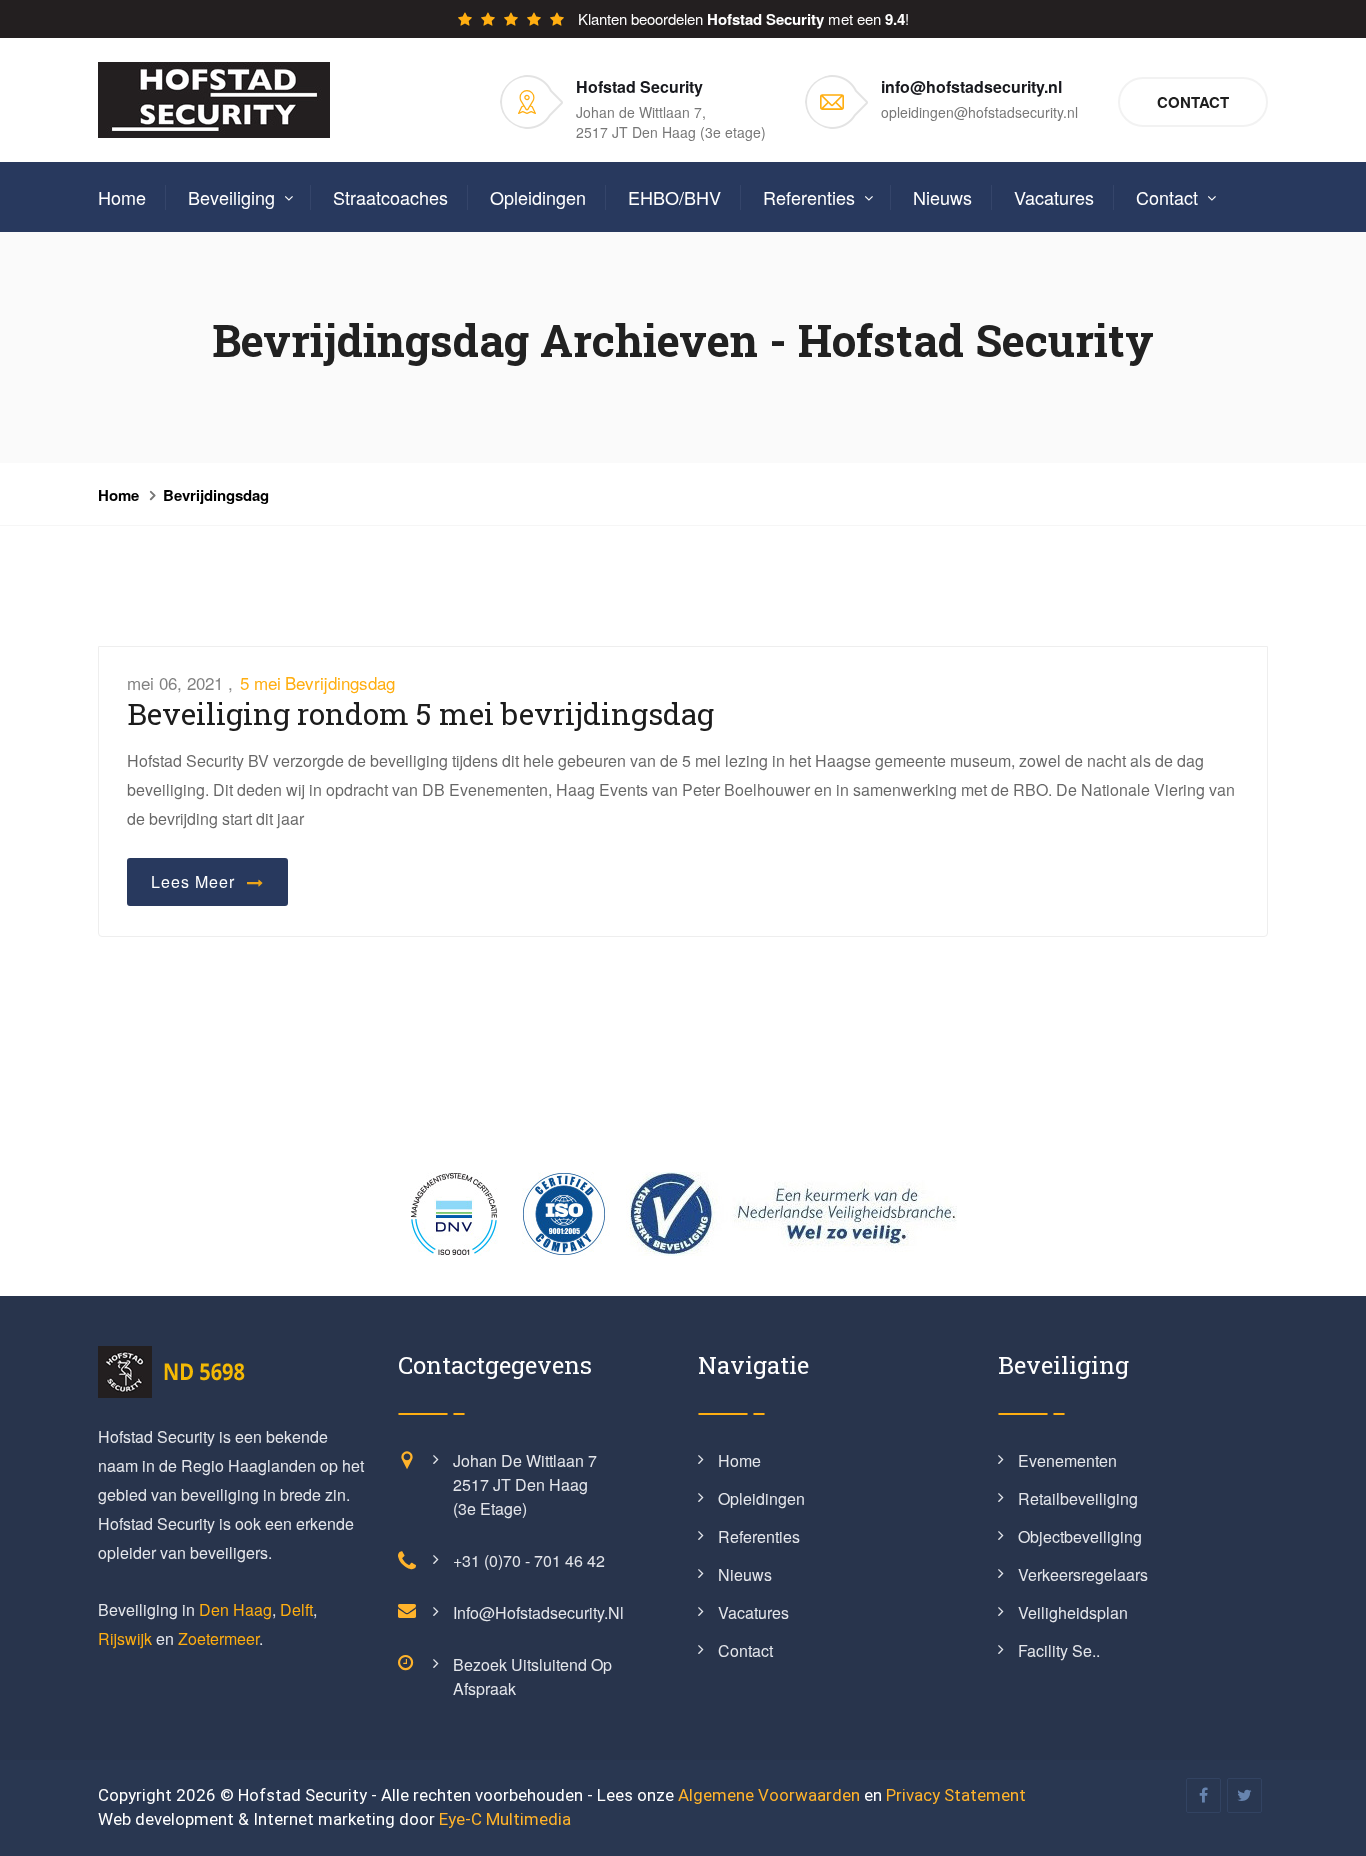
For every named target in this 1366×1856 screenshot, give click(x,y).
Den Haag (235, 1609)
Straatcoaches (390, 197)
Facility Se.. (1059, 1650)
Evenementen (1067, 1460)
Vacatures (1054, 197)
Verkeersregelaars (1083, 1574)
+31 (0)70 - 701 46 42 (529, 1560)
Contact (1193, 102)
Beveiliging (231, 197)
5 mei (260, 682)
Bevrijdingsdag (216, 495)
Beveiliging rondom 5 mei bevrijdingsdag (420, 713)
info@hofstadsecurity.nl (538, 1612)
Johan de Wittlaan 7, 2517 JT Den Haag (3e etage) (671, 122)
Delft (296, 1609)
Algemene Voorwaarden (769, 1795)
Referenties (809, 197)
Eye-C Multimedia (505, 1819)
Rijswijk (125, 1638)
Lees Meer (198, 881)
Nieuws (942, 197)
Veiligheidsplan (1073, 1612)
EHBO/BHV (674, 197)
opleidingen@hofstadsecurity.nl (979, 112)
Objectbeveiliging (1080, 1536)
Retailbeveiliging (1078, 1498)
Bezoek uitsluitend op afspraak (532, 1676)
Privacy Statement (956, 1795)
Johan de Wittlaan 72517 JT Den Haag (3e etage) (525, 1484)
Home (122, 197)
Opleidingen (538, 197)
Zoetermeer (218, 1638)
